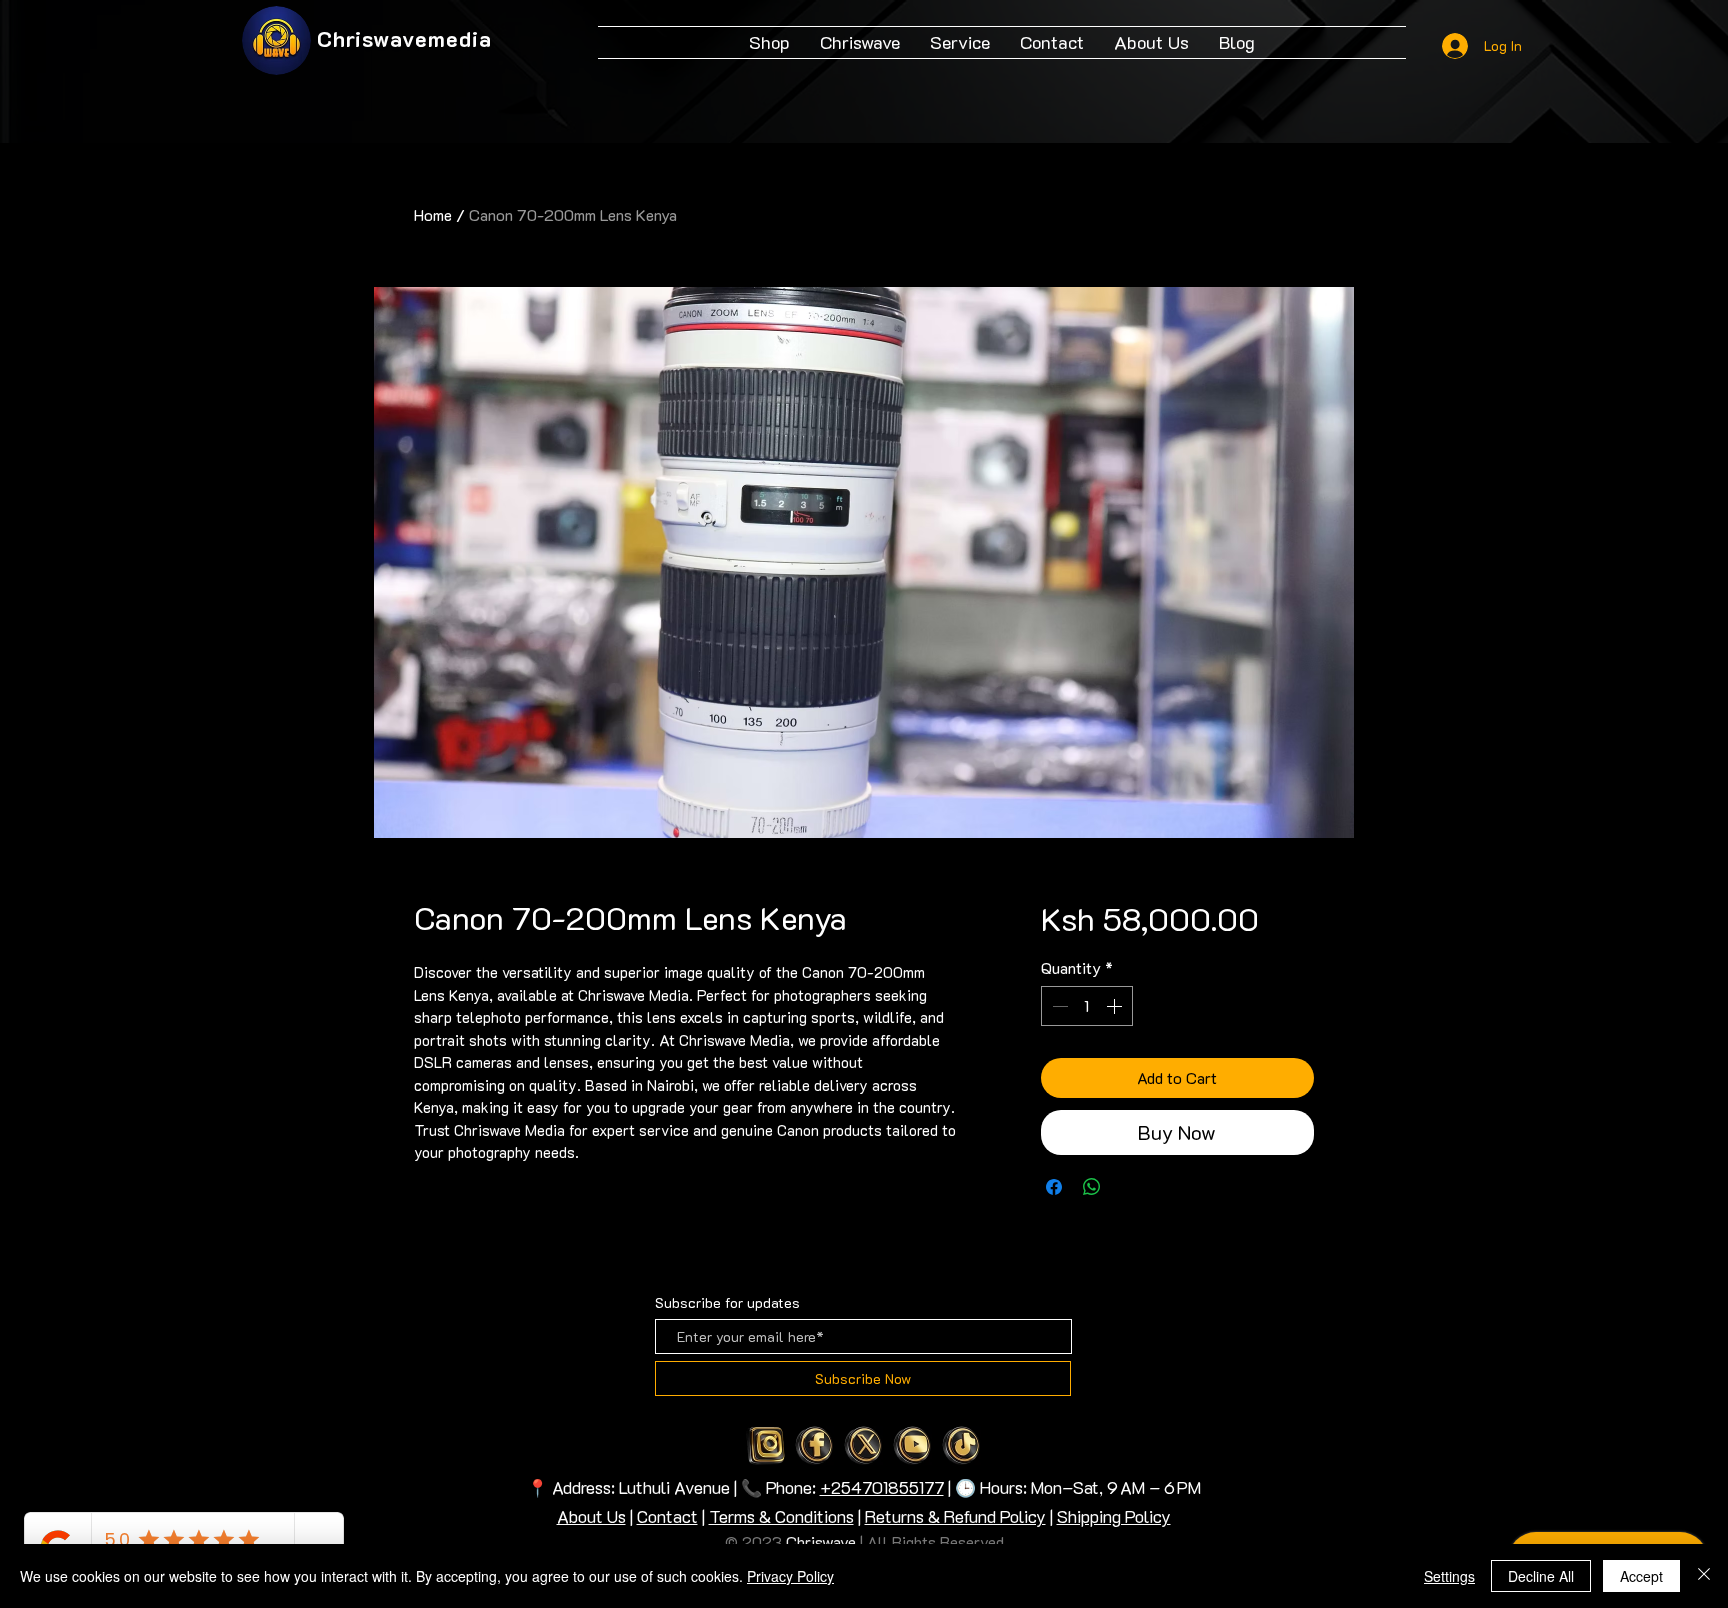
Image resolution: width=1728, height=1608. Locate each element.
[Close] (1704, 1576)
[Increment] (1116, 1006)
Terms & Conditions (781, 1516)
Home (433, 214)
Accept (1641, 1576)
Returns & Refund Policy (955, 1516)
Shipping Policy (1114, 1516)
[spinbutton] (1087, 1006)
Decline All (1541, 1576)
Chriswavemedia (404, 38)
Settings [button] (1449, 1576)
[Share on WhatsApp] (1092, 1187)
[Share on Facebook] (1054, 1187)
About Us (591, 1516)
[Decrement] (1058, 1006)
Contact (667, 1516)
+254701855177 (882, 1487)
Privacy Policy (790, 1576)
